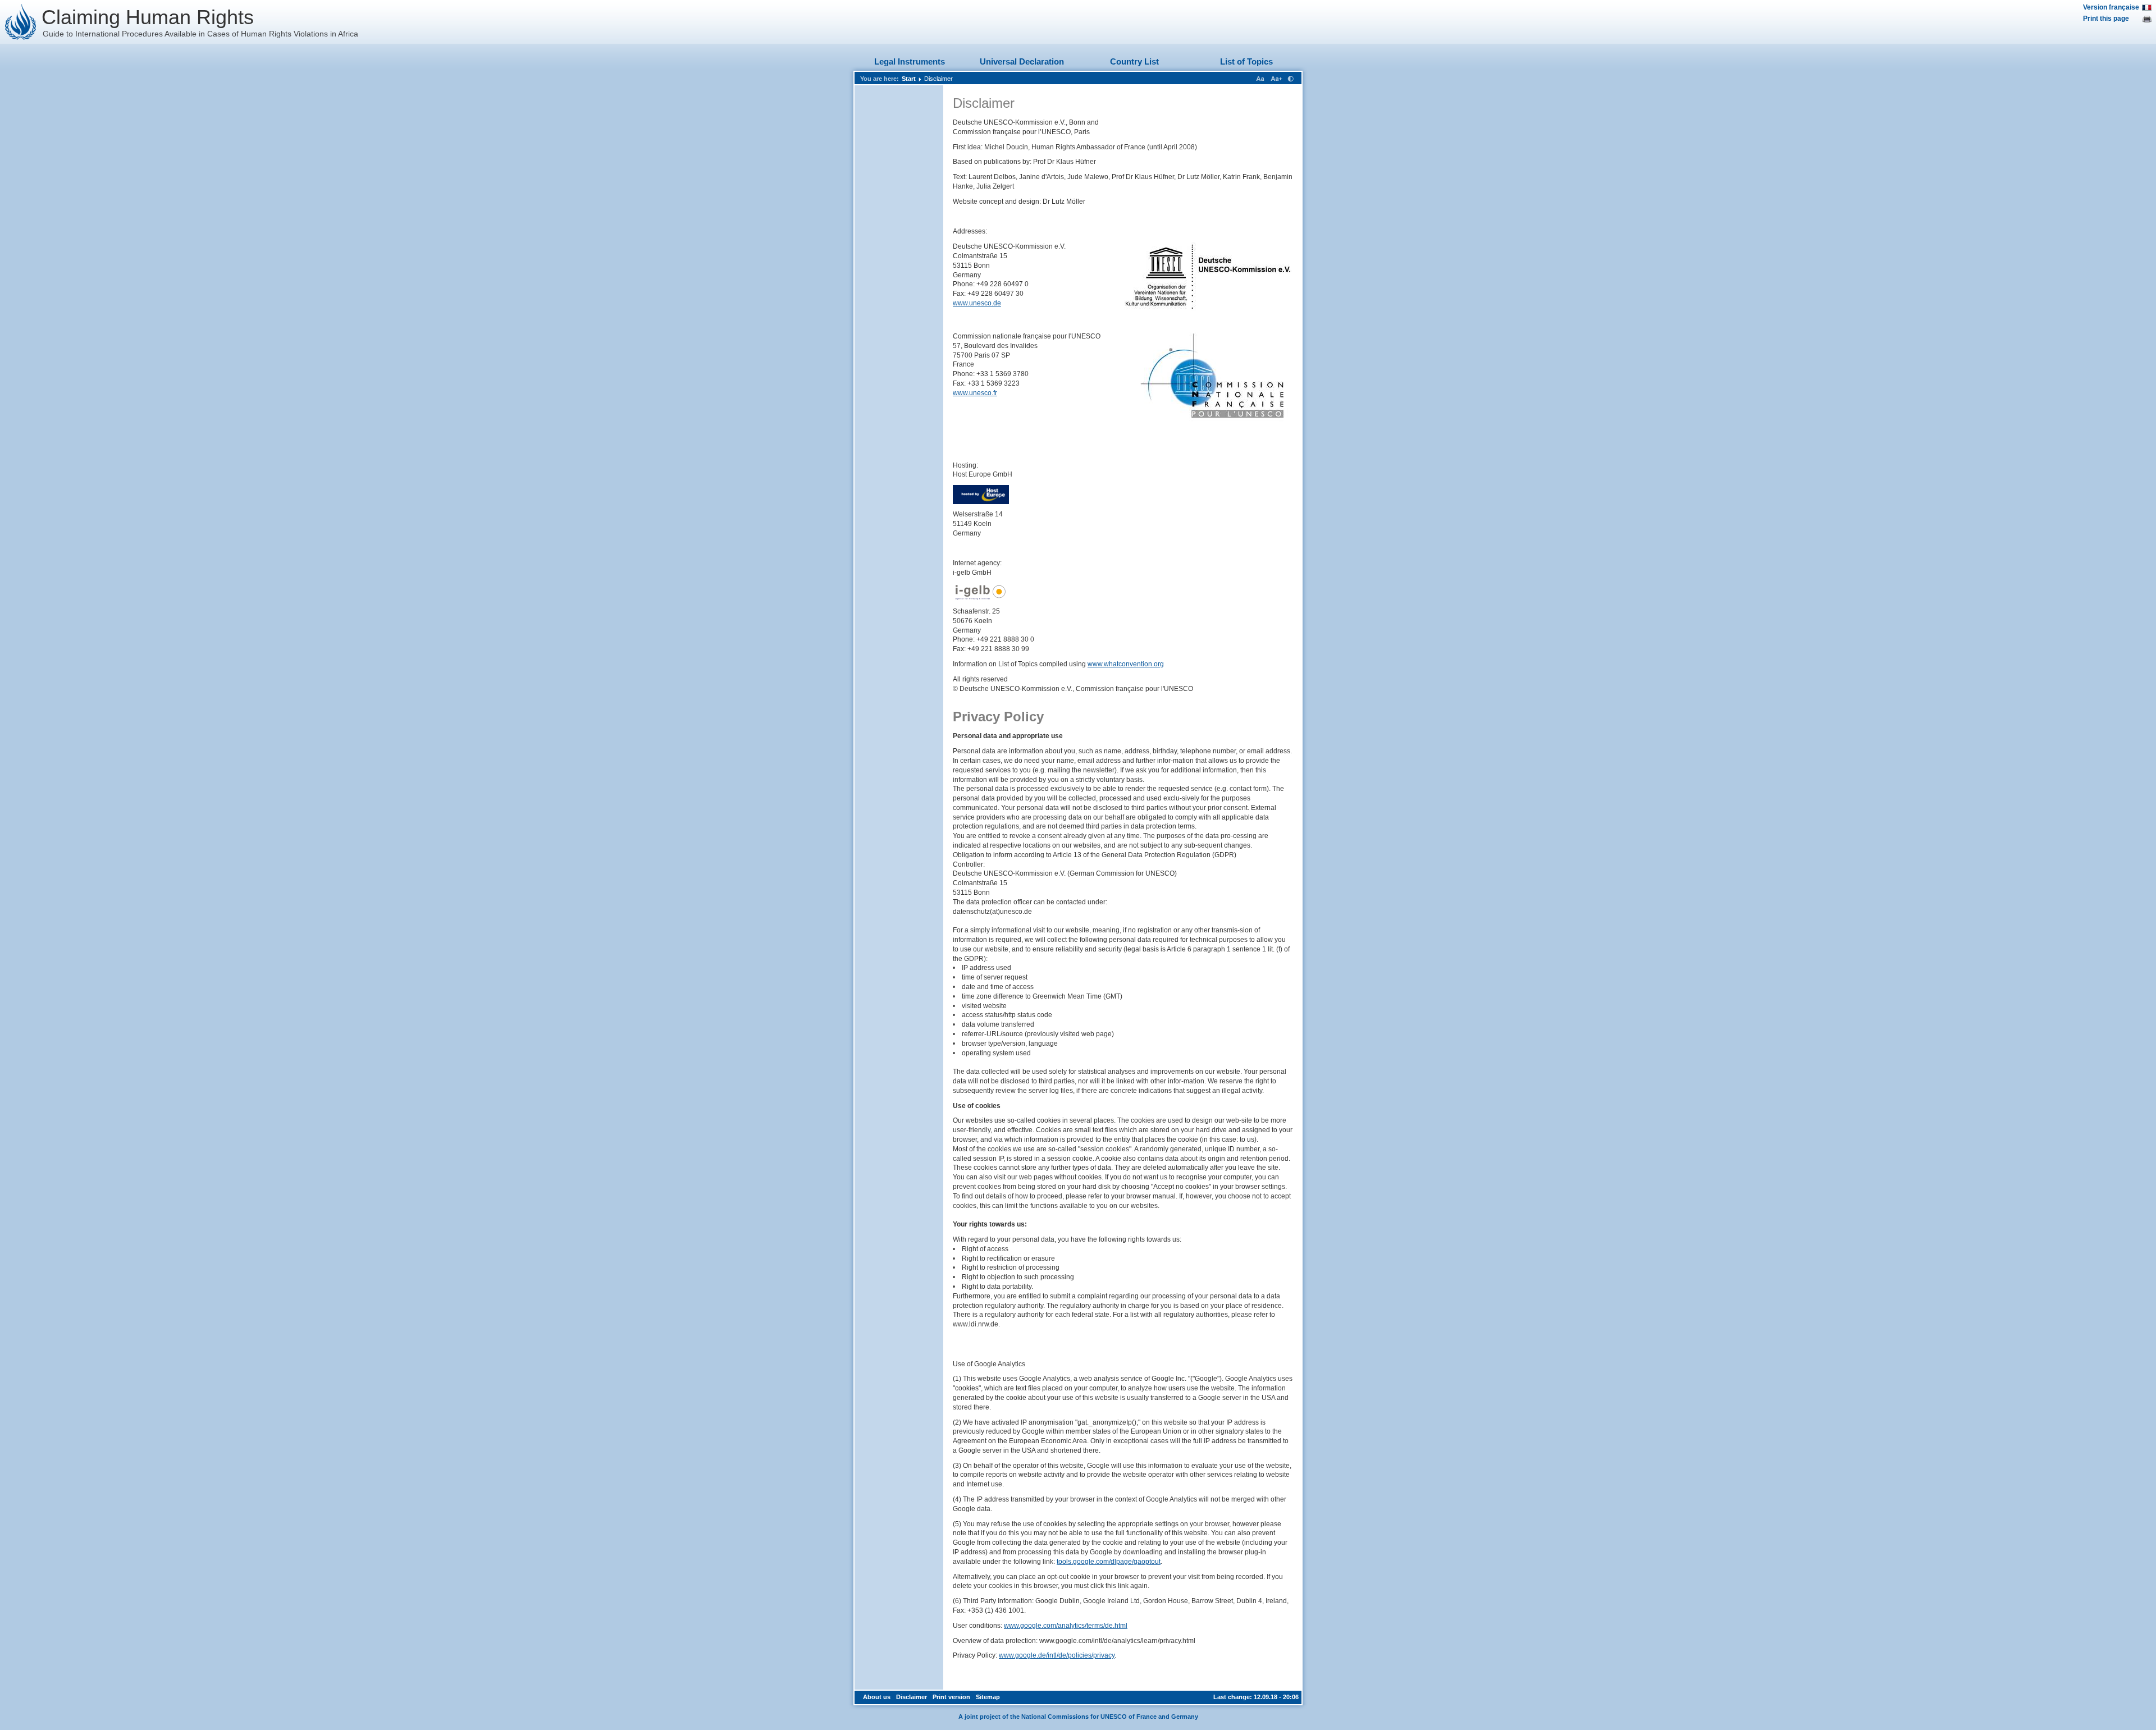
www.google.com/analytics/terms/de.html (1066, 1626)
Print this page (2106, 19)
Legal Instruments (910, 61)
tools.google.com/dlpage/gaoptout (1109, 1562)
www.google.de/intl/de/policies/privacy (1057, 1655)
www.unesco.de (977, 303)
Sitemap (988, 1697)
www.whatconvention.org (1126, 664)
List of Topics (1246, 61)
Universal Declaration (1022, 61)
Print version (951, 1697)
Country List (1134, 61)
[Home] (21, 22)
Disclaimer (938, 79)
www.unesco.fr (975, 393)
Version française (2111, 7)
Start (909, 79)
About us (877, 1697)
